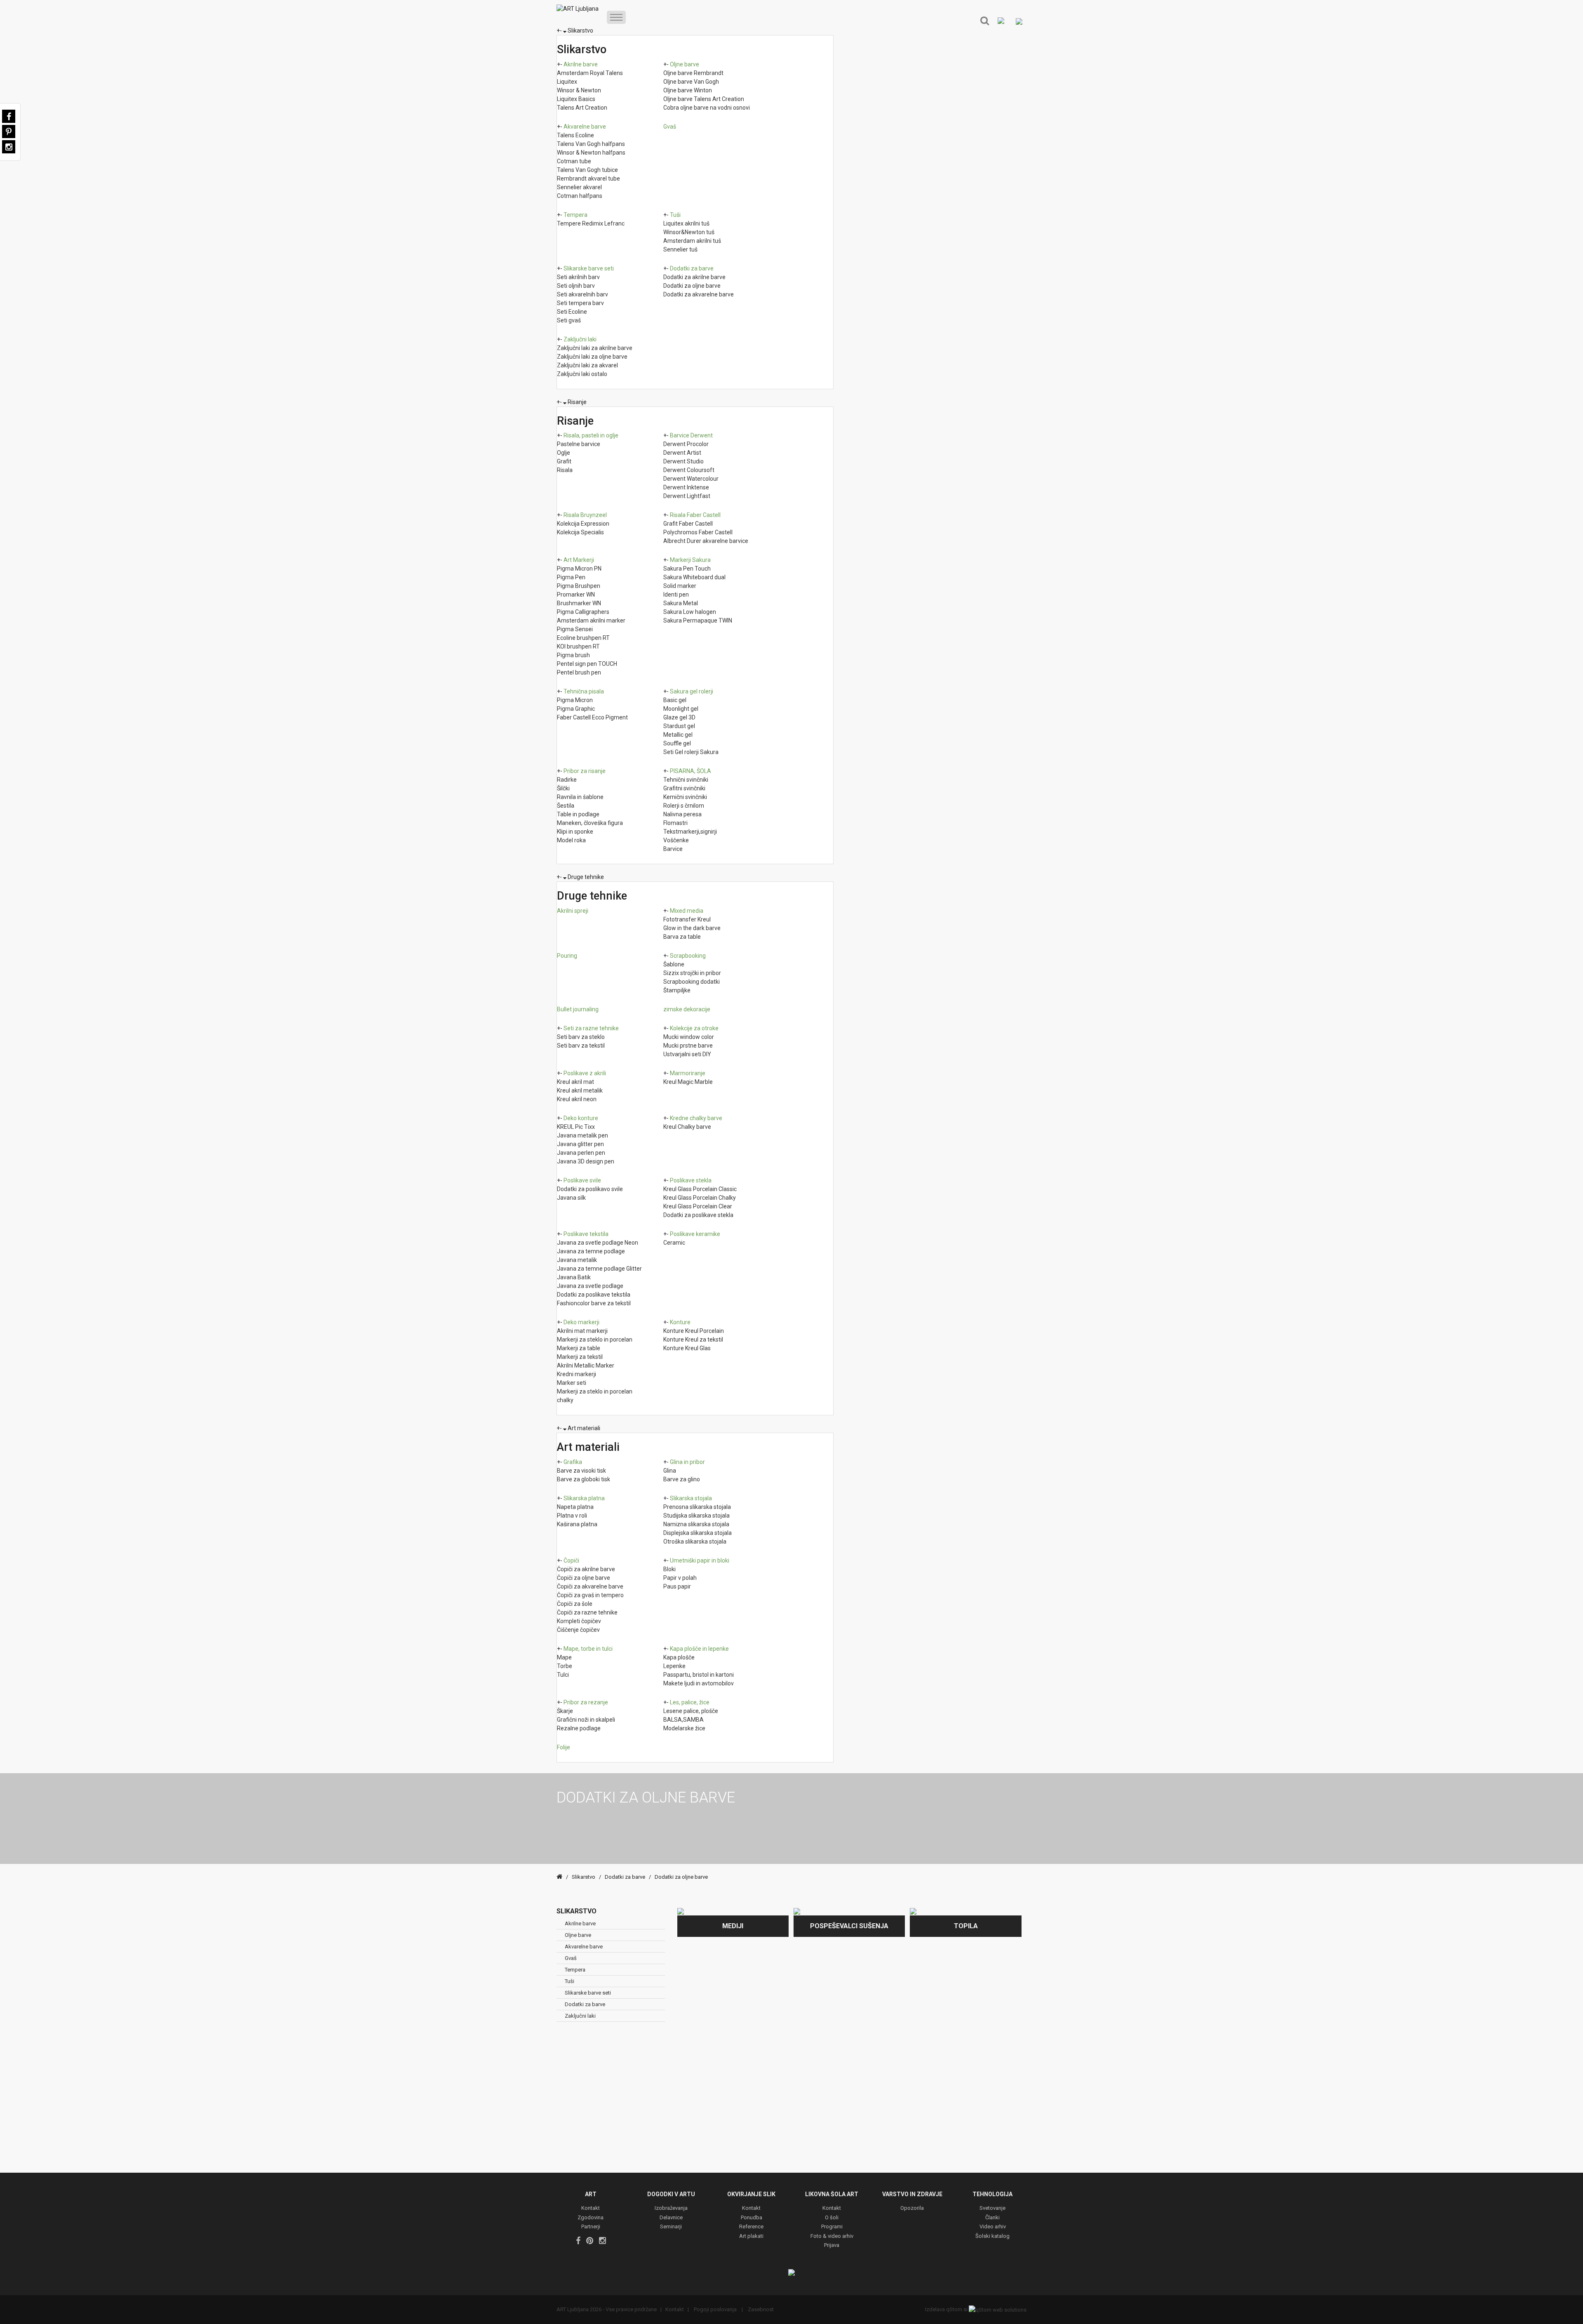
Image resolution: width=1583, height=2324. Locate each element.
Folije (564, 1747)
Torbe (565, 1666)
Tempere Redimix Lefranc (591, 223)
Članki (992, 2218)
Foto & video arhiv (832, 2236)
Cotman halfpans (580, 196)
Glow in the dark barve (692, 928)
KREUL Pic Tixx (576, 1127)
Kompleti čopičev (579, 1621)
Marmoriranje (688, 1073)
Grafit (564, 461)
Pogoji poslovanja (715, 2309)
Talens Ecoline (575, 135)
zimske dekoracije (687, 1009)
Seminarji (671, 2227)
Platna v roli (572, 1516)
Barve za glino (682, 1479)
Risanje (577, 402)
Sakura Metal (681, 603)
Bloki (669, 1569)
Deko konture (581, 1118)
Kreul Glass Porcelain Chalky (700, 1198)
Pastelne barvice (579, 444)
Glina (670, 1471)
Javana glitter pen (580, 1144)
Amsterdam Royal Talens (590, 73)
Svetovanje (992, 2208)
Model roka (571, 840)
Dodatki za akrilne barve (694, 277)
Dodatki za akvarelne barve (699, 294)
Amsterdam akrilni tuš (692, 241)
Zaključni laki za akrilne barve (595, 348)
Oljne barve (685, 64)
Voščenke (676, 840)
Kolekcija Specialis (580, 532)
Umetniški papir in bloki (700, 1560)
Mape (564, 1657)
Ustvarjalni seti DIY (687, 1054)
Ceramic (674, 1243)
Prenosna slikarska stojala (697, 1507)
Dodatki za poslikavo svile (590, 1189)
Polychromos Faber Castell (698, 532)
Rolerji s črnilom (684, 806)
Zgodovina (591, 2218)
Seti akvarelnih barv (582, 294)
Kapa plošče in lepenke (699, 1649)
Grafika (573, 1462)
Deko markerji (581, 1322)
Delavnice (671, 2218)
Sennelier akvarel (579, 187)
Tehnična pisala (584, 691)
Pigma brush (573, 655)
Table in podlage (578, 814)
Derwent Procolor (686, 444)
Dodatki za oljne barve (692, 286)
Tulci (563, 1675)
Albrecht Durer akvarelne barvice (706, 541)
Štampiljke (677, 990)
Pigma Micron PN (579, 569)
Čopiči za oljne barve (584, 1578)
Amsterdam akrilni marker (591, 620)
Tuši (675, 215)
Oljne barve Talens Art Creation (704, 99)
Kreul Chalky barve (687, 1127)
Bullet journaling (578, 1009)
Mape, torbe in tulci (588, 1649)
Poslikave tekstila (586, 1234)
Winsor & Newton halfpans (591, 153)
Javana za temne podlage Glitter (599, 1269)
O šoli (832, 2218)
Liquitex (567, 82)
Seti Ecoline (572, 312)
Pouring (567, 956)
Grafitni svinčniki (684, 788)
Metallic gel (678, 735)
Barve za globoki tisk (584, 1479)
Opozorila (912, 2208)
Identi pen (676, 595)
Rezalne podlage (579, 1728)
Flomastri (675, 823)
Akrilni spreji (573, 911)
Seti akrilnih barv (578, 277)
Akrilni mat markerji (582, 1331)
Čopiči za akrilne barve (586, 1569)
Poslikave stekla (691, 1180)
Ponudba (752, 2218)
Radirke (567, 780)
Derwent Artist (682, 453)
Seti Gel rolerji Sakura (691, 752)
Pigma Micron (575, 700)
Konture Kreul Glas (687, 1348)
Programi (832, 2227)
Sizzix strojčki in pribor (692, 973)
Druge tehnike (586, 877)
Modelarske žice (684, 1728)
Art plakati (751, 2236)
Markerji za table (579, 1348)
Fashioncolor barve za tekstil (594, 1303)
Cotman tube (574, 161)
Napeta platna (575, 1507)
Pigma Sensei (575, 629)
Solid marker (680, 586)
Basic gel (675, 700)
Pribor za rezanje (586, 1702)
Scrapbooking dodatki (692, 982)
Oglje (564, 453)
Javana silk (571, 1198)
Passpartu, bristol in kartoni (699, 1675)
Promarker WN (576, 595)
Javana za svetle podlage (590, 1286)
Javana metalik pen (582, 1135)
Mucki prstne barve (688, 1046)
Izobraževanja (671, 2208)
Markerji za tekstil (580, 1357)
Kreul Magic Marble (688, 1082)
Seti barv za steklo (581, 1037)
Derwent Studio (683, 461)
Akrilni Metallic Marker (586, 1365)
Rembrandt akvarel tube (588, 179)
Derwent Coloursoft (689, 470)
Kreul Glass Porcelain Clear (698, 1206)
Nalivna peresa (682, 814)
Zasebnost (760, 2309)
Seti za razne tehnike (591, 1028)
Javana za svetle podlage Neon (598, 1243)
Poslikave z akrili (585, 1073)
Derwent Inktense (686, 487)
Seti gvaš (569, 320)
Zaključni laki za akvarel (587, 365)
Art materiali (584, 1428)
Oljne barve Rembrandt (693, 73)
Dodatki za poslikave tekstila (594, 1295)
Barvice (673, 849)
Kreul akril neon (577, 1099)
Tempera (575, 215)
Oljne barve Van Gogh (691, 82)
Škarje (565, 1711)
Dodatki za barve (692, 268)
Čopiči (571, 1560)
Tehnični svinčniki (686, 780)
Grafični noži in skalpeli (586, 1720)
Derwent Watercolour (691, 479)
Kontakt (591, 2208)
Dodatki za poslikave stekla (698, 1215)
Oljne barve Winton (688, 90)
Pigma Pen (571, 577)
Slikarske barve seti (589, 268)
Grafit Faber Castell (688, 524)
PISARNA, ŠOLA (691, 771)
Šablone (674, 964)
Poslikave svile (582, 1180)
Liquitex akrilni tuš (686, 223)
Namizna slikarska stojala (696, 1524)
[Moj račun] (1019, 21)
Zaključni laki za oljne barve (592, 357)
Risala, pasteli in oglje (591, 435)
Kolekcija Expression (583, 524)
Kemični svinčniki (685, 797)
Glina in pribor (687, 1462)
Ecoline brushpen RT (583, 638)
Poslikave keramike (695, 1234)
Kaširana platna (577, 1524)
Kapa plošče (679, 1657)
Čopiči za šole (575, 1604)
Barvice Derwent (691, 435)
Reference (751, 2227)
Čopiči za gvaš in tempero (590, 1595)
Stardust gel (679, 726)
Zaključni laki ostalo (582, 374)
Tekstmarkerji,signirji (690, 832)
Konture (680, 1322)
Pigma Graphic (576, 709)
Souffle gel (677, 743)
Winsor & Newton (579, 90)
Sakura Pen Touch (687, 569)
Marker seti (572, 1383)
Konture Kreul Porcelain (694, 1331)
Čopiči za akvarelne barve (590, 1586)
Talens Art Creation (582, 108)
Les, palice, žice (690, 1702)
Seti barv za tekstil (581, 1046)
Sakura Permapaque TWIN (698, 620)
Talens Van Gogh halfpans (591, 144)
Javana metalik (577, 1260)
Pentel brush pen (579, 672)
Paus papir (677, 1586)
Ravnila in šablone (580, 797)
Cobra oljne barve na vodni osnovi (707, 108)
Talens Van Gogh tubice (587, 170)
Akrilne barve (581, 64)
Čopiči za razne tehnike (587, 1612)
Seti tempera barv (580, 303)
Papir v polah (680, 1578)
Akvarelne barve (585, 127)
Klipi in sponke (575, 832)
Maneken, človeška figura (590, 823)
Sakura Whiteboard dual (694, 577)
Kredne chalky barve (696, 1118)
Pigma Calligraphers (583, 612)
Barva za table (682, 937)
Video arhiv (993, 2227)
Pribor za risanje (585, 771)
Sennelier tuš (680, 249)
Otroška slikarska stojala (695, 1542)
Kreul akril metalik (580, 1090)
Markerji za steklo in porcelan (595, 1339)
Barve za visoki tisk (581, 1471)
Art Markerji (579, 560)
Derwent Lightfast (687, 496)
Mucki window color (689, 1037)
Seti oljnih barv (576, 286)
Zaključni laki (580, 339)
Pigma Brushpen (579, 586)
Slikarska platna (584, 1498)
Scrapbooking (688, 956)
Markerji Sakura (690, 560)
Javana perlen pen (581, 1153)
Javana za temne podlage (591, 1251)
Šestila (566, 806)
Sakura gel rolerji (692, 691)
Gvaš (670, 127)
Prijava (832, 2245)
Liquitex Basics (576, 99)
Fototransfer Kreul (687, 919)
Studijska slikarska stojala (696, 1516)
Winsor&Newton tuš (689, 232)
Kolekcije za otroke (694, 1028)
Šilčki (563, 788)
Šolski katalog (992, 2236)
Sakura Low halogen (690, 612)
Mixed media (687, 911)
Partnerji (591, 2227)
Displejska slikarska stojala (698, 1533)
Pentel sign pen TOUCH (587, 664)
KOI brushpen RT (578, 646)
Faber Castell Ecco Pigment (592, 717)
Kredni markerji (577, 1374)
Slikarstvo (580, 31)
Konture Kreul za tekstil (693, 1339)
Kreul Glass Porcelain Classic (700, 1189)
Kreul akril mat (575, 1082)
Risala (565, 470)
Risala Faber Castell (695, 515)
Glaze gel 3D (679, 717)
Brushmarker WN (579, 603)
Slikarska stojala (691, 1498)
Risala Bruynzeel (585, 515)
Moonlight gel (681, 709)
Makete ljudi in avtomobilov (699, 1683)
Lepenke (674, 1666)
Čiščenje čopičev (578, 1630)
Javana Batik (574, 1277)
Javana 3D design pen (586, 1161)
